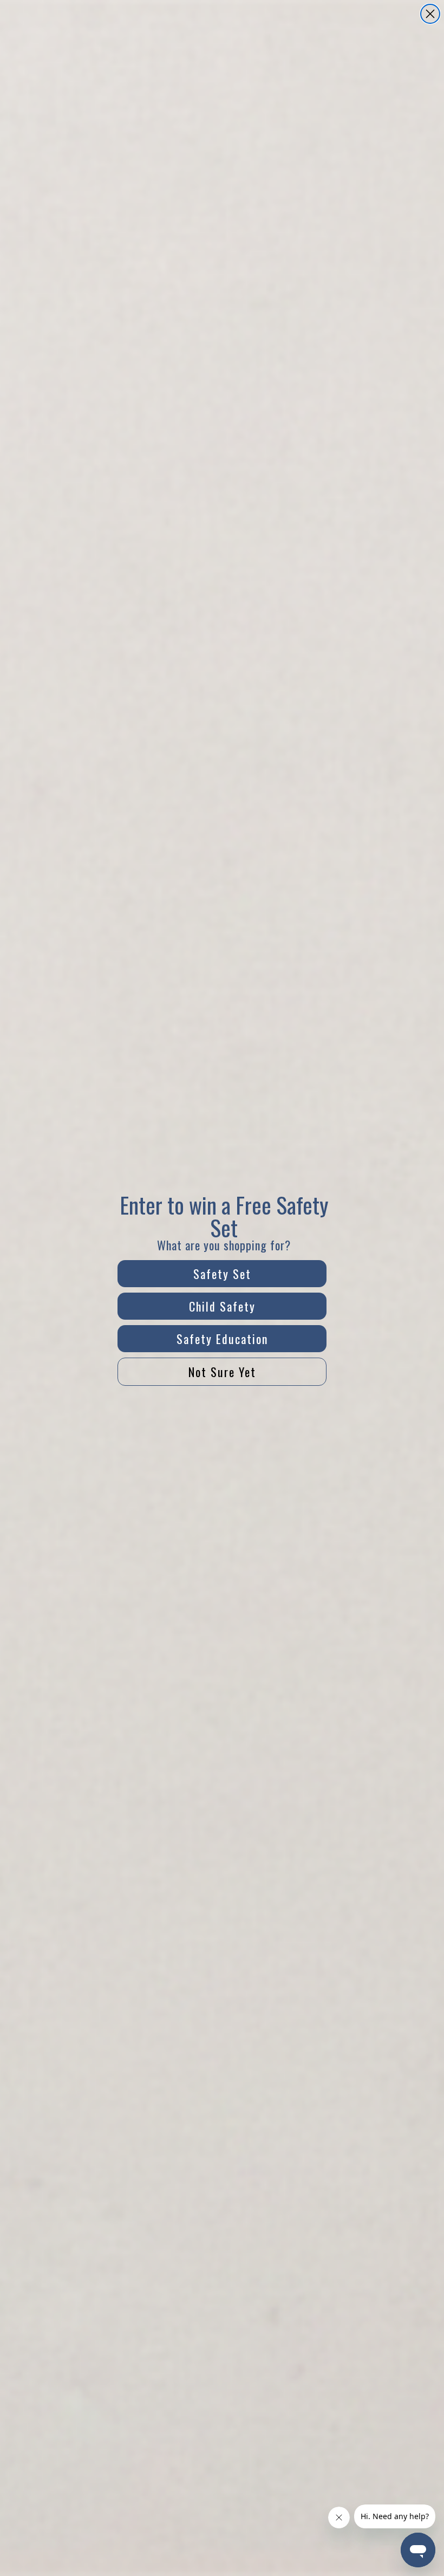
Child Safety (222, 1306)
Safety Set (222, 1274)
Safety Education (222, 1339)
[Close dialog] (430, 14)
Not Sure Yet (222, 1372)
